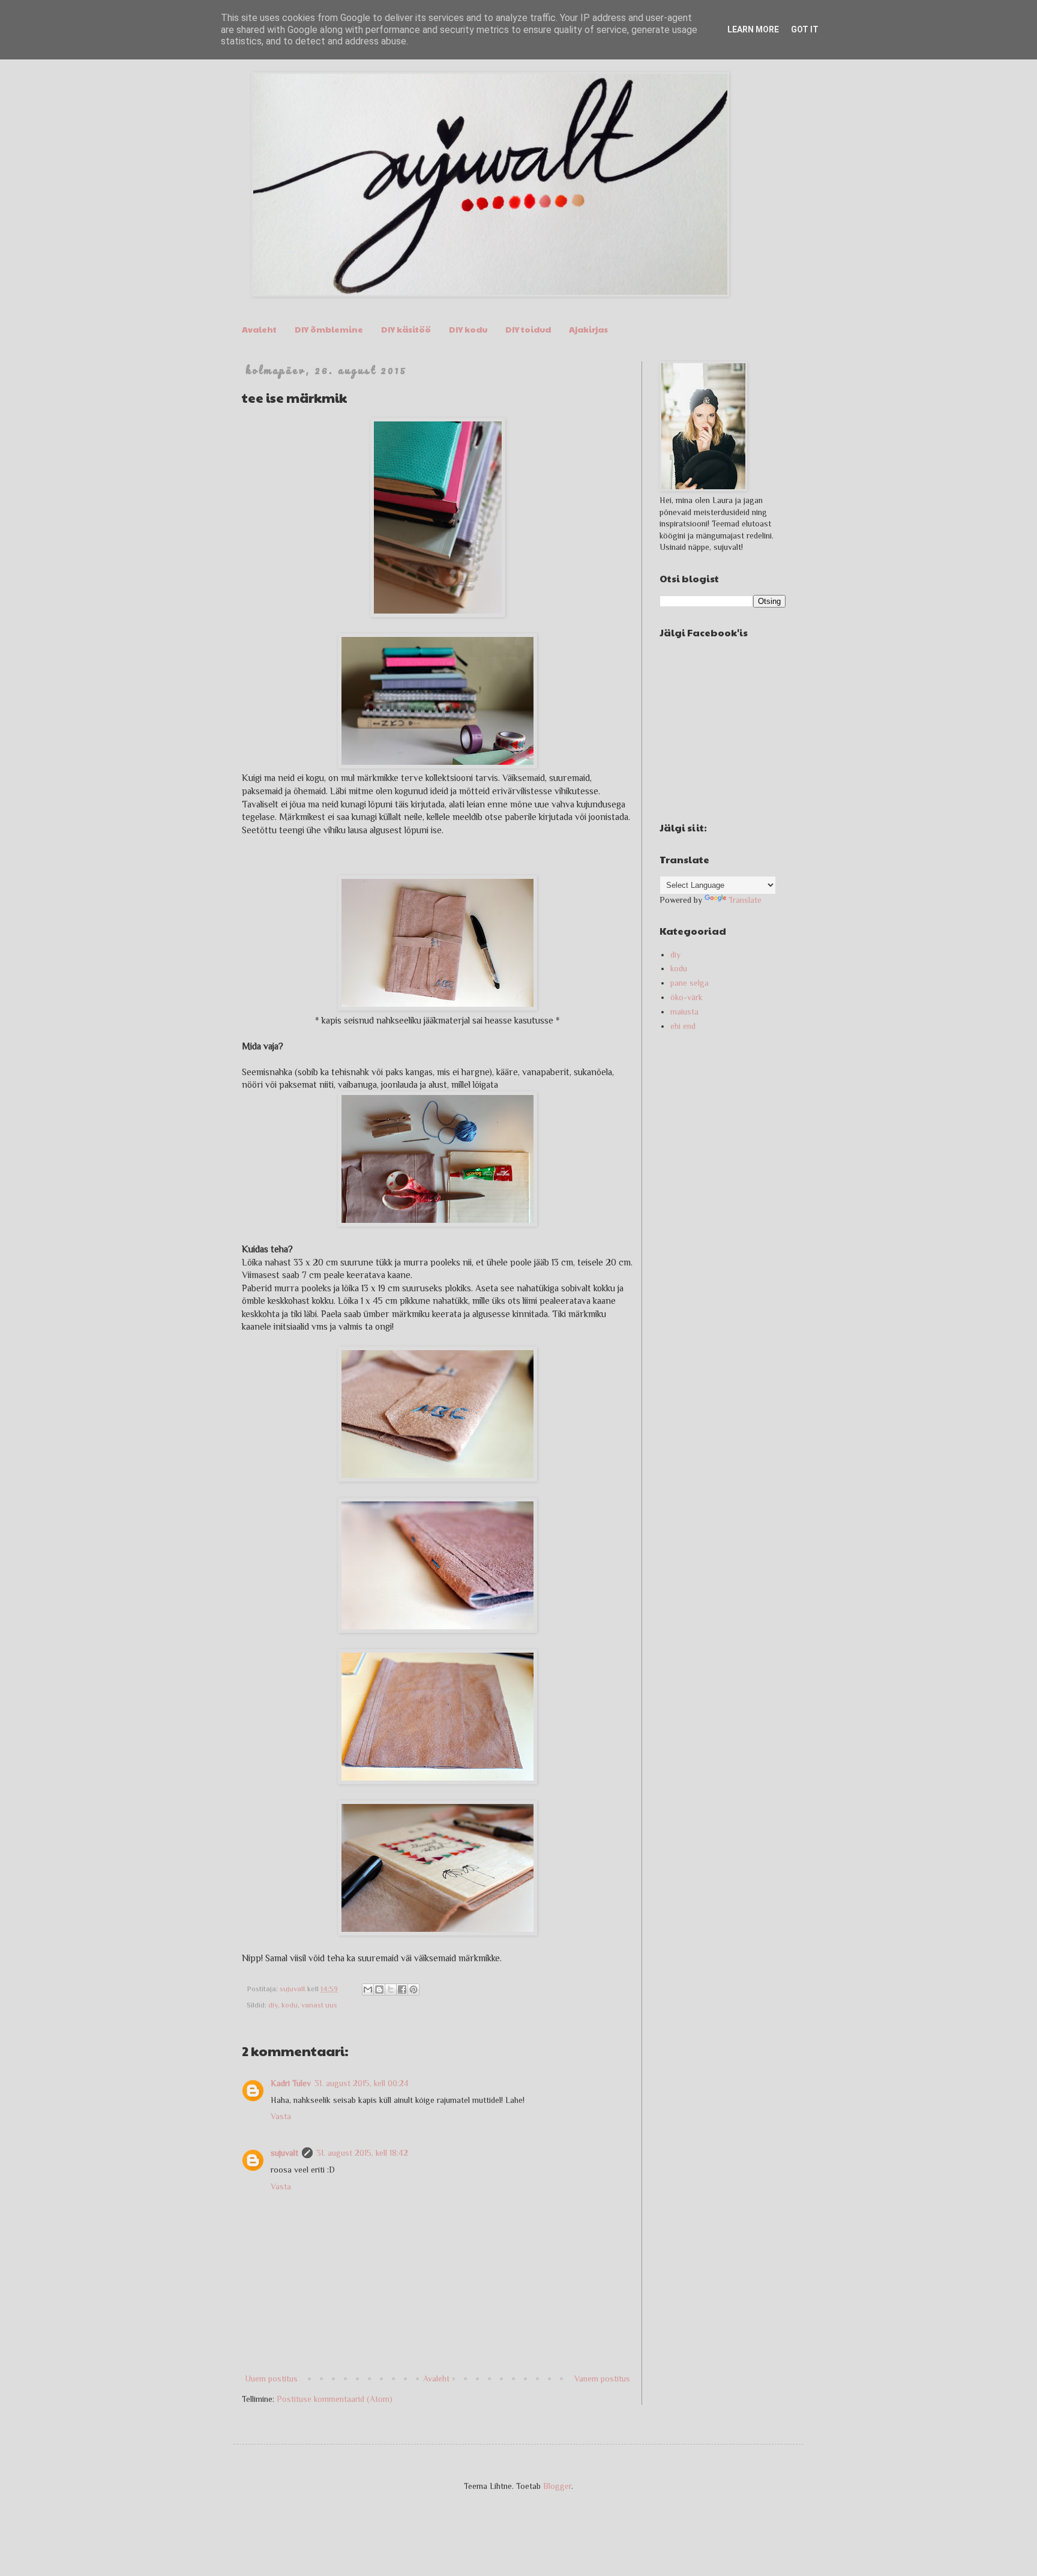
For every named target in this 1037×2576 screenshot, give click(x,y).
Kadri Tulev (291, 2083)
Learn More (753, 29)
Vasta (281, 2116)
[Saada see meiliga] (368, 1989)
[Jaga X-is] (391, 1989)
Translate (745, 900)
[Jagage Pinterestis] (413, 1989)
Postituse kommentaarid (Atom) (335, 2399)
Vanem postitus (602, 2378)
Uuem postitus (271, 2378)
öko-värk (687, 997)
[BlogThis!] (379, 1989)
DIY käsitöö (406, 329)
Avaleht (259, 329)
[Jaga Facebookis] (402, 1989)
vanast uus (319, 2005)
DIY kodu (468, 329)
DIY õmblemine (329, 329)
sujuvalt (284, 2153)
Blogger (557, 2486)
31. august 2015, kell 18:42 (362, 2153)
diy (273, 2005)
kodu (290, 2005)
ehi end (683, 1026)
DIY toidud (528, 329)
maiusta (684, 1012)
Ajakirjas (588, 329)
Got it (805, 29)
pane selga (690, 983)
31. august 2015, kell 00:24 (362, 2083)
